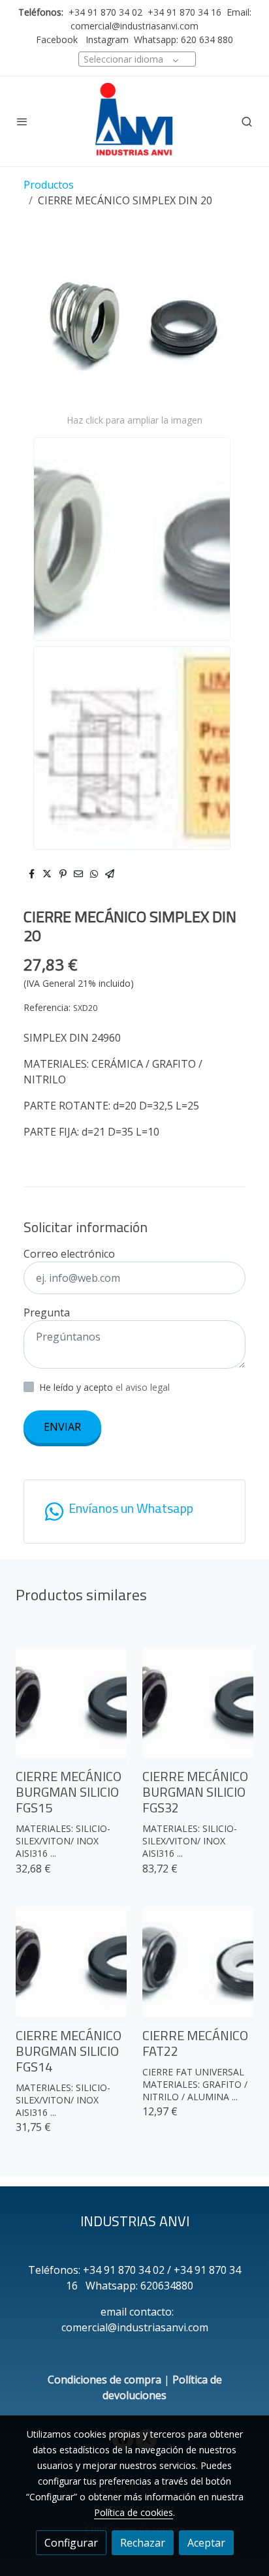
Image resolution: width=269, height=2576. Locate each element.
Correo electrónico (69, 1254)
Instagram (106, 39)
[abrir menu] (22, 121)
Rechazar (143, 2543)
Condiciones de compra (104, 2380)
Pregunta (47, 1312)
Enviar (62, 1427)
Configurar (71, 2543)
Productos (49, 185)
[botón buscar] (247, 121)
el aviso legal (143, 1387)
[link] (134, 121)
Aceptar (206, 2543)
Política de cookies (134, 2512)
